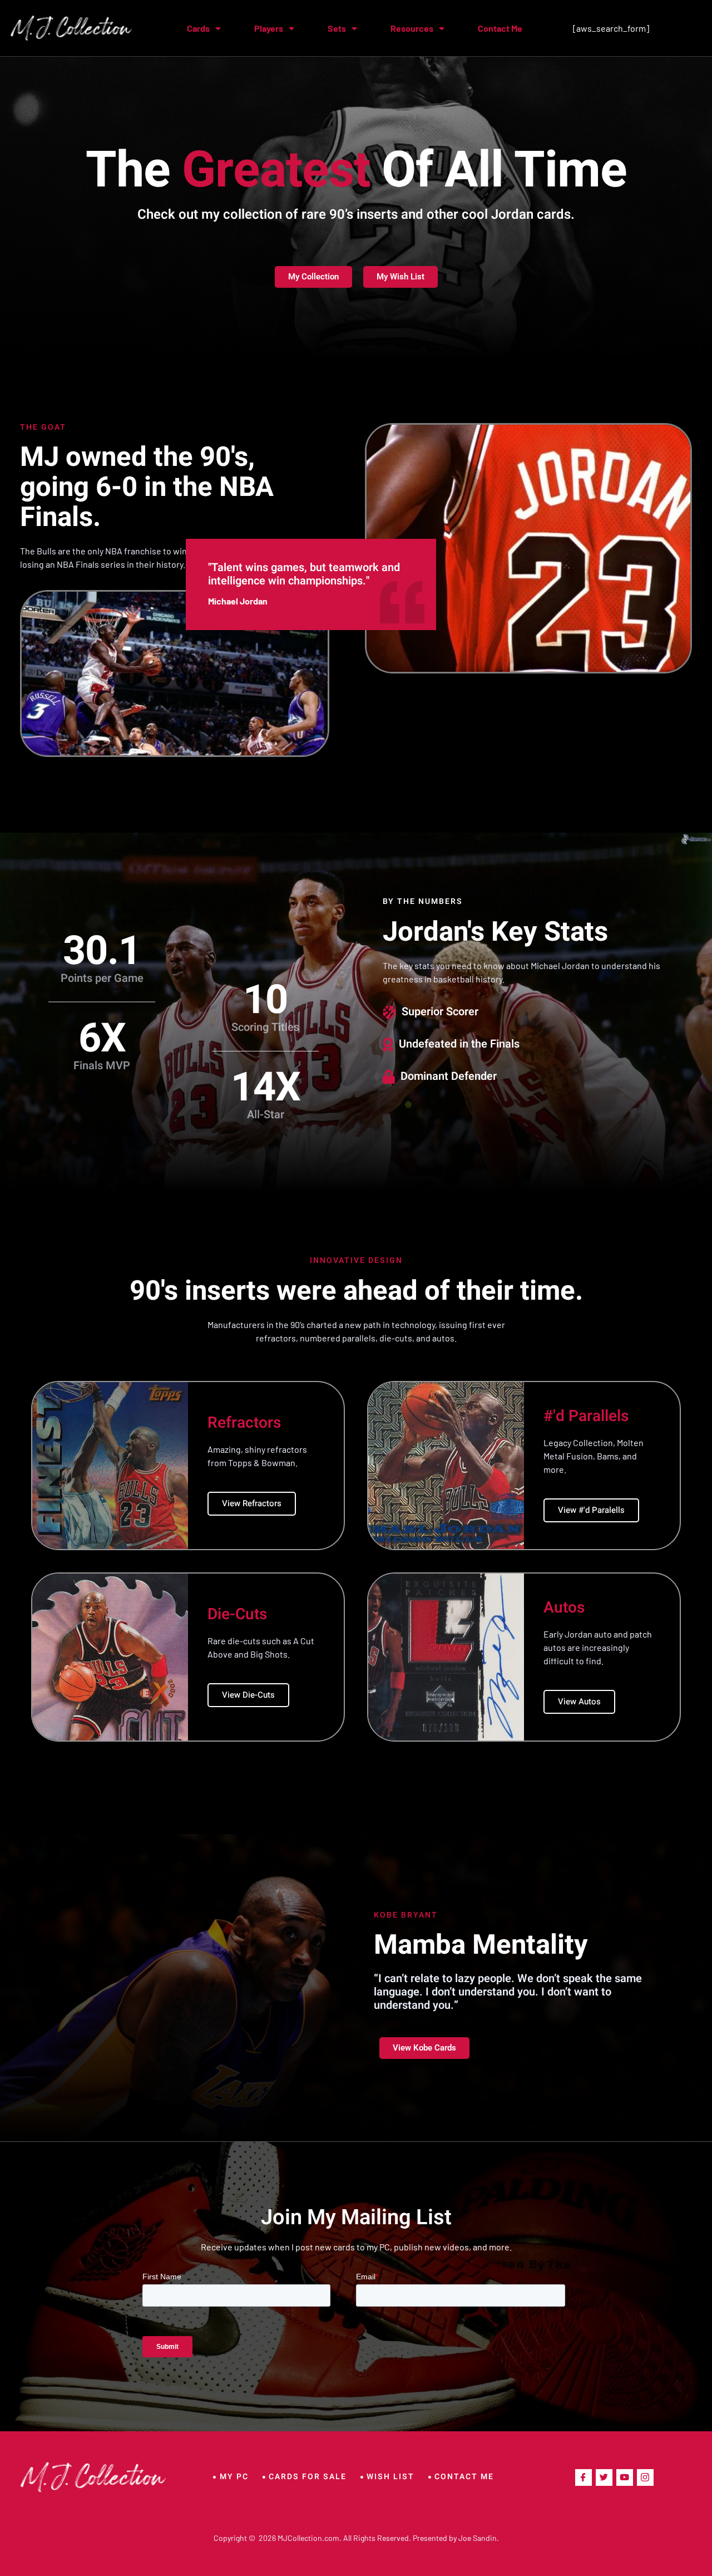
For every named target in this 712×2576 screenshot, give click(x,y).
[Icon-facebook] (584, 2477)
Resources (412, 28)
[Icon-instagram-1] (645, 2477)
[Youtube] (625, 2477)
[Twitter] (604, 2477)
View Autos (579, 1702)
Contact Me (500, 28)
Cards (198, 28)
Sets (337, 28)
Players (269, 28)
